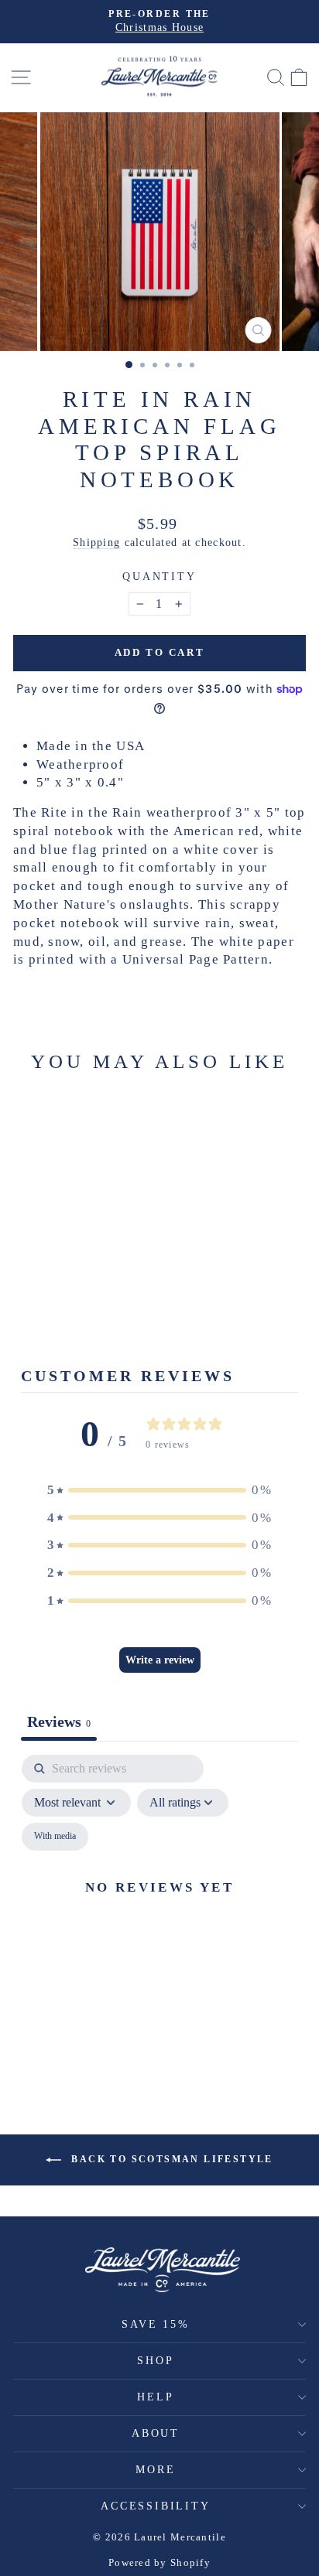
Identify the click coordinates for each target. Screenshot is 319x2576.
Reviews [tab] (59, 1721)
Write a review (160, 1660)
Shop (155, 2361)
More (155, 2470)
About (156, 2433)
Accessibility (155, 2506)
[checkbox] (55, 1837)
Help (155, 2397)
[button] (159, 1490)
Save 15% (155, 2324)
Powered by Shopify (159, 2562)
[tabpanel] (159, 1905)
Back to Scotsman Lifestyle (170, 2158)
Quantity (159, 577)
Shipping (96, 542)
